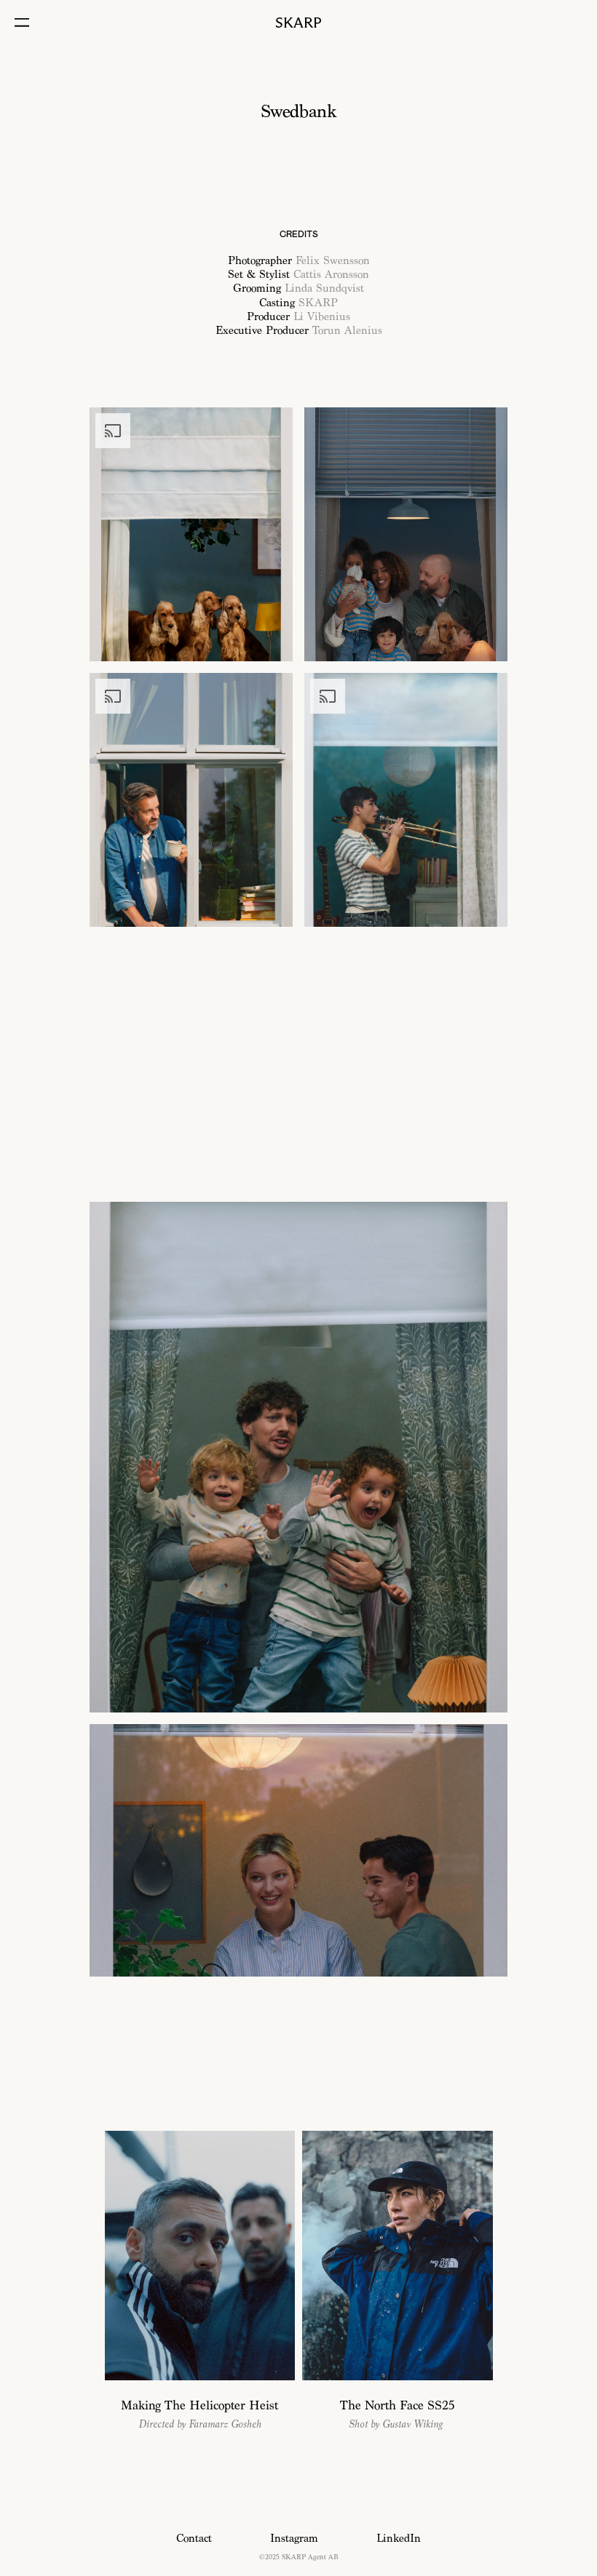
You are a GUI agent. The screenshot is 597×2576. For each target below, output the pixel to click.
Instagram (294, 2539)
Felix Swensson (333, 261)
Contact (194, 2539)
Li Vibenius (322, 317)
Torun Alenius (347, 331)
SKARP (318, 303)
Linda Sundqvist (324, 288)
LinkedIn (399, 2539)
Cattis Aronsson (331, 275)
